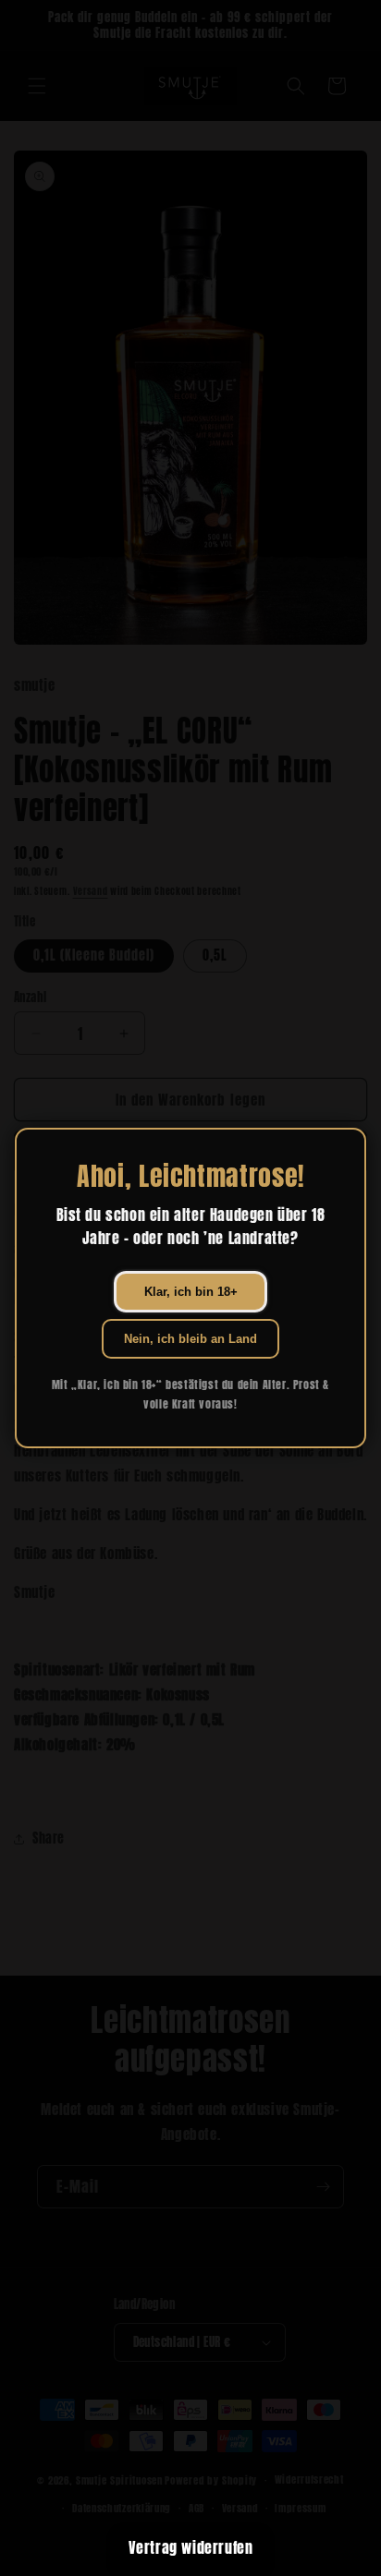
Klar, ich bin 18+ (191, 1292)
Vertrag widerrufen (191, 2547)
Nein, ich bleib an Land (190, 1339)
